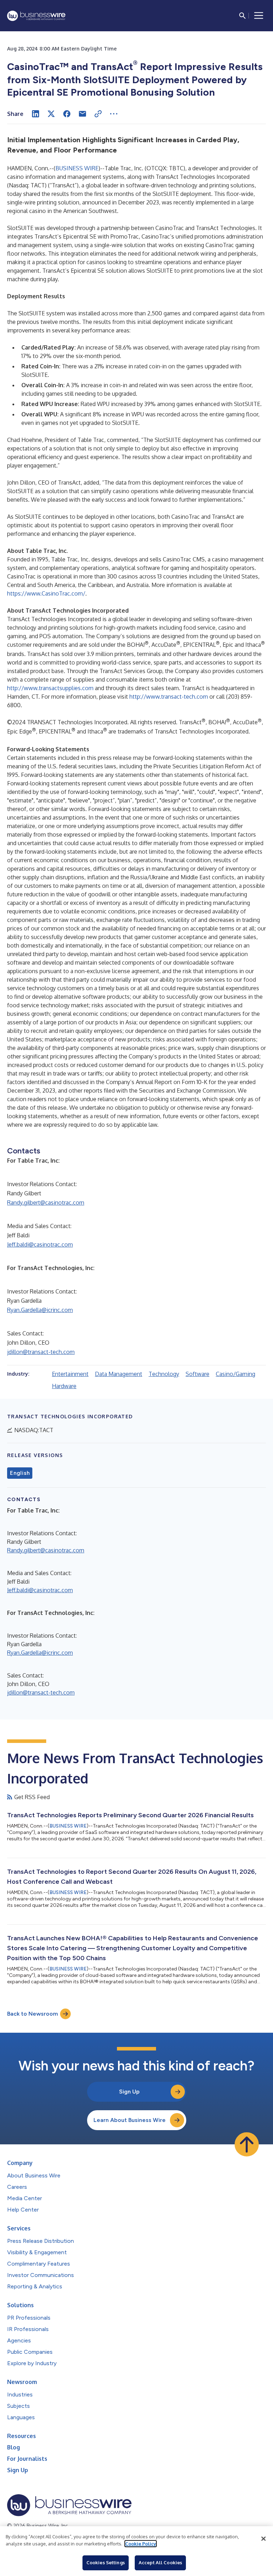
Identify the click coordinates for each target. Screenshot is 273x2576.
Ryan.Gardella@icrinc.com (40, 1310)
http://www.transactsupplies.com (50, 688)
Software (197, 1374)
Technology (164, 1374)
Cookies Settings (106, 2562)
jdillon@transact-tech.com (41, 1352)
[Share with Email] (82, 114)
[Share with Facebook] (67, 114)
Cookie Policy (141, 2544)
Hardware (64, 1386)
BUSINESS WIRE (77, 168)
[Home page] (36, 16)
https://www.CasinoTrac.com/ (46, 593)
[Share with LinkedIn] (36, 114)
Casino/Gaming (235, 1374)
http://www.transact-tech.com (169, 697)
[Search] (242, 16)
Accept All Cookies (160, 2562)
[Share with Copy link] (98, 114)
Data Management (119, 1374)
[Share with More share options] (114, 114)
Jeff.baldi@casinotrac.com (40, 1244)
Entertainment (70, 1374)
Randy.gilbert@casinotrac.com (46, 1202)
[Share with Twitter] (51, 114)
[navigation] (259, 16)
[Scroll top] (247, 2144)
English (20, 1473)
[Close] (263, 2539)
